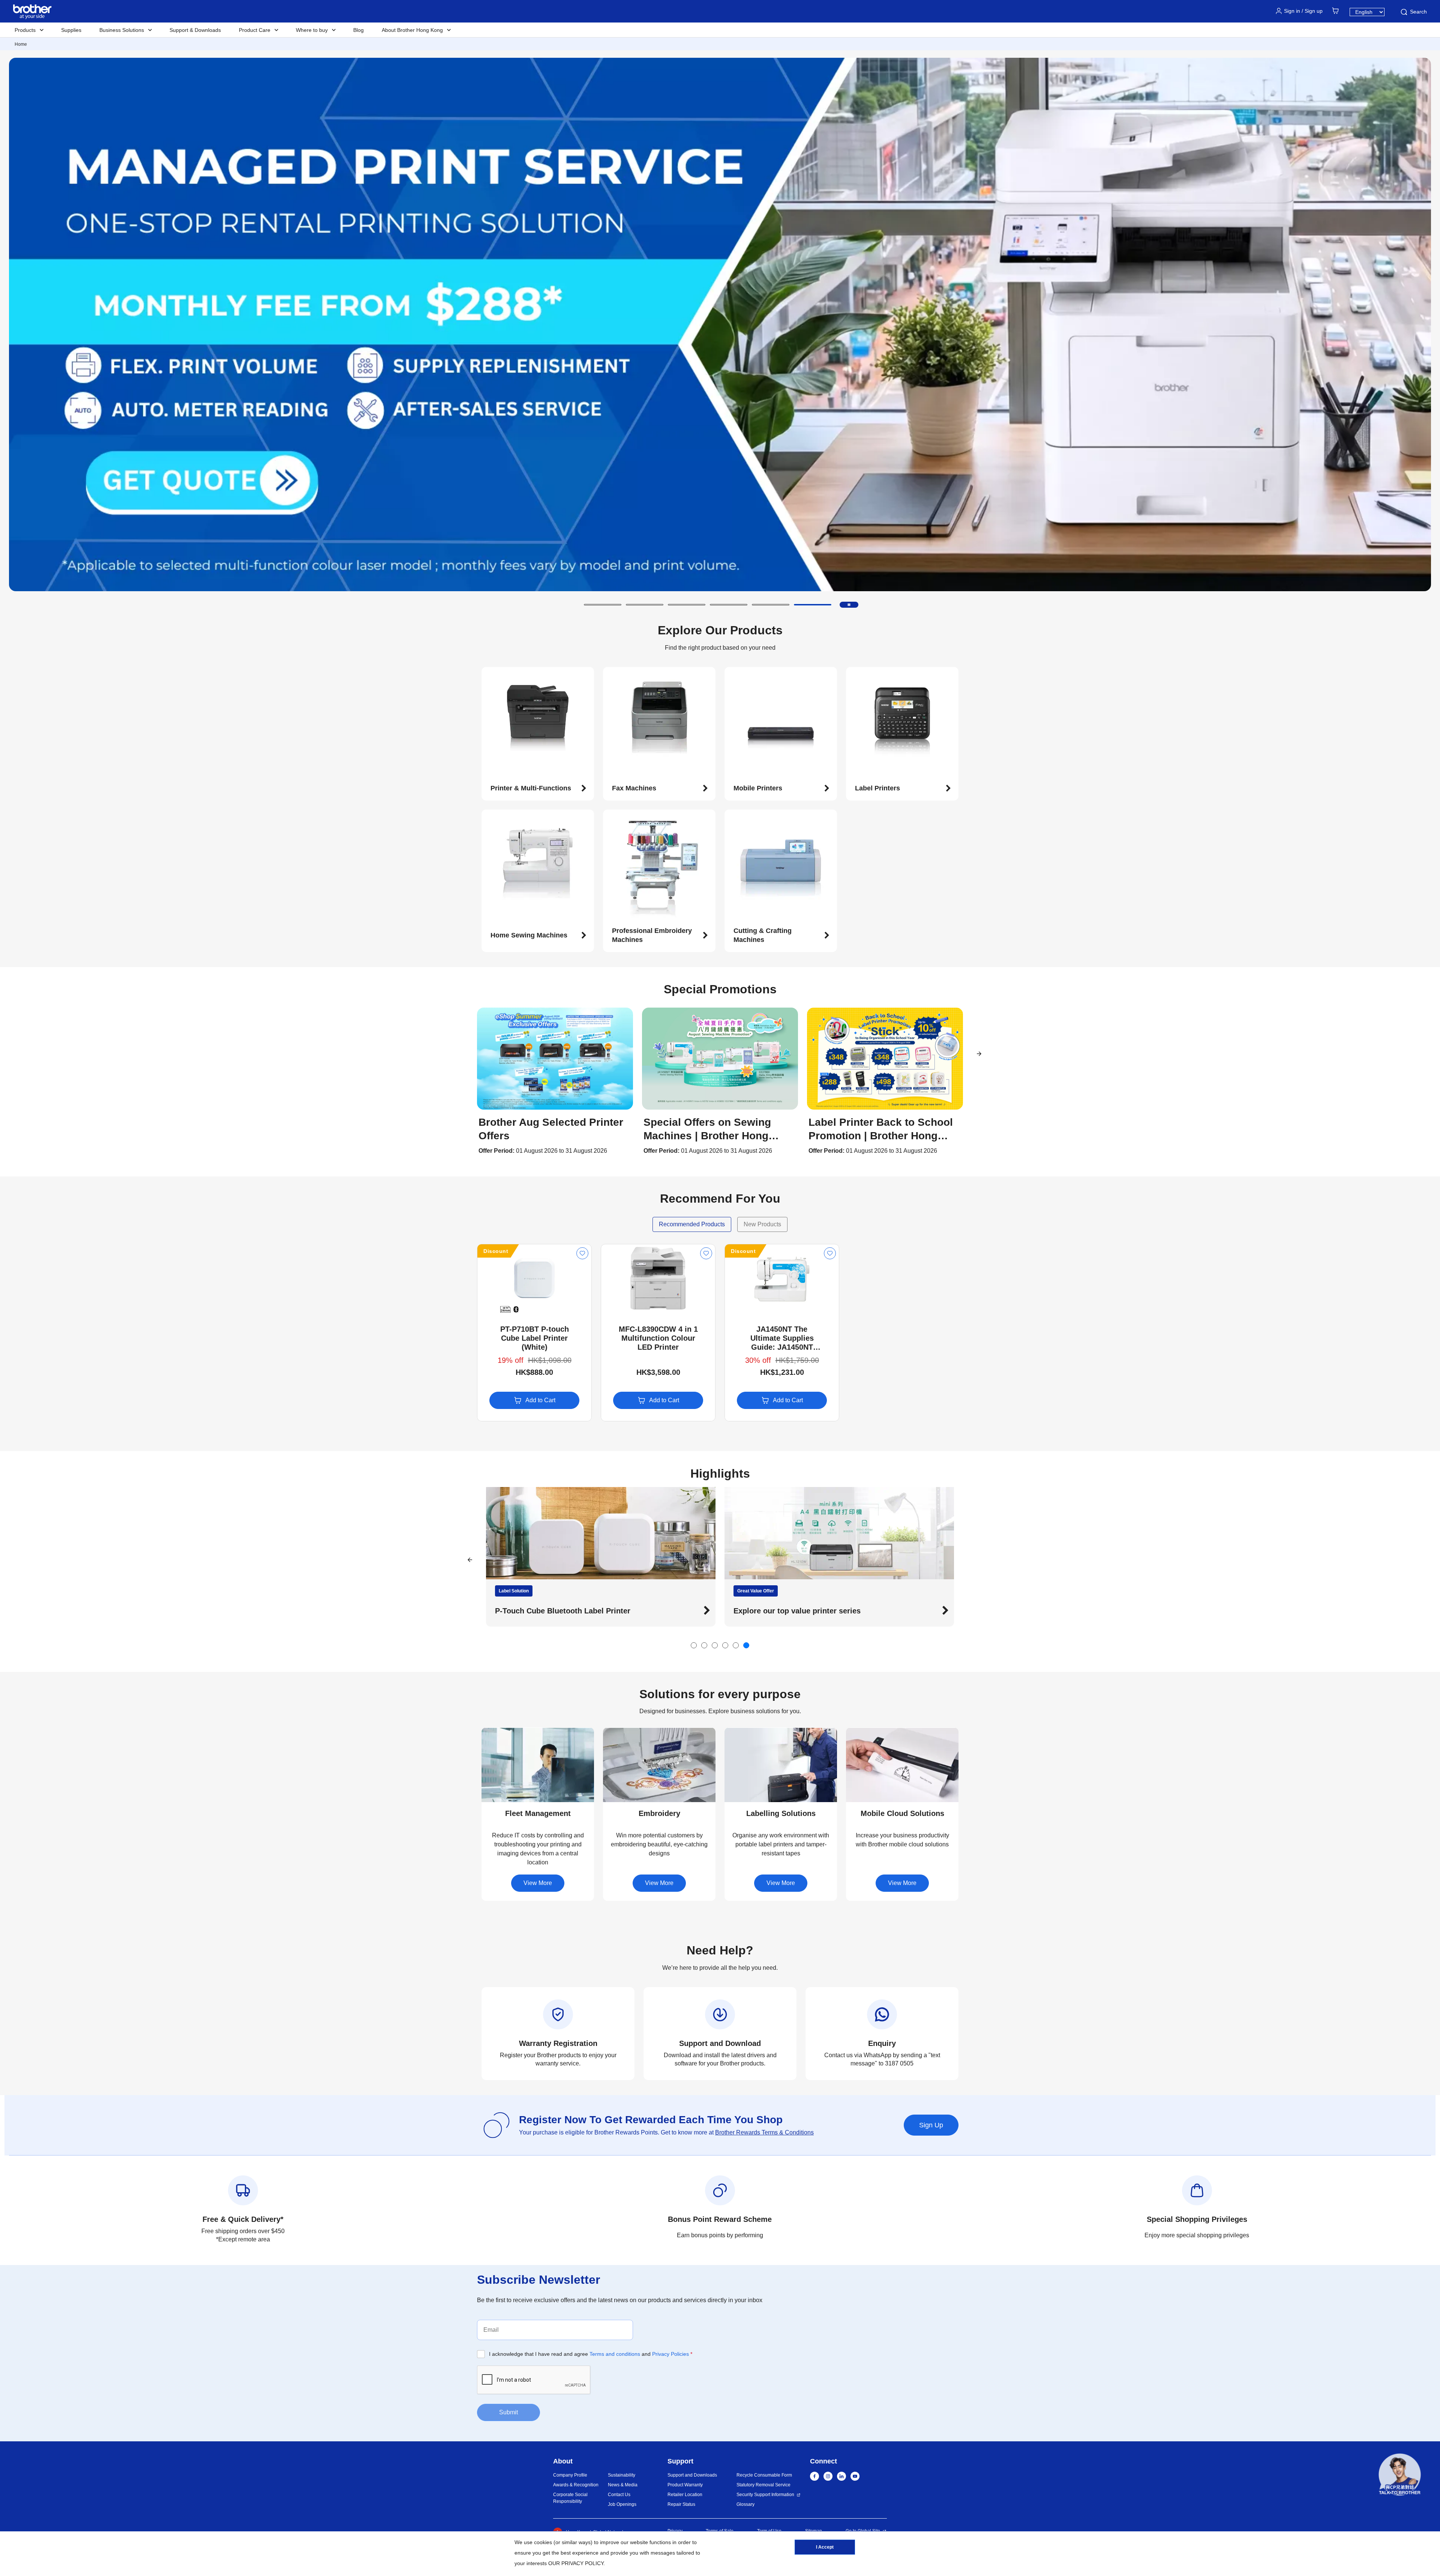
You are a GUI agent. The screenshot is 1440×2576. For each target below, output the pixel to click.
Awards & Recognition (576, 2485)
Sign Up (931, 2125)
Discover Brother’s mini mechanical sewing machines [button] (830, 1611)
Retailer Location (685, 2495)
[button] (603, 605)
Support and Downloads (692, 2475)
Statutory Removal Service (763, 2485)
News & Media (623, 2485)
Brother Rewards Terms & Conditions (764, 2132)
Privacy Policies (670, 2354)
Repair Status (681, 2504)
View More (538, 1883)
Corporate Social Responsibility (570, 2498)
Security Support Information (765, 2495)
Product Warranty (685, 2485)
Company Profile (570, 2475)
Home (21, 44)
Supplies (71, 30)
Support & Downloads (195, 30)
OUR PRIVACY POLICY (576, 2563)
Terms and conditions (615, 2354)
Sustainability (622, 2475)
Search (1418, 12)
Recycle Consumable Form (764, 2475)
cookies (543, 2542)
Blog (358, 30)
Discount (496, 1251)
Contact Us (619, 2495)
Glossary (745, 2504)
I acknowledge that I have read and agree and (591, 2354)
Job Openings (622, 2504)
